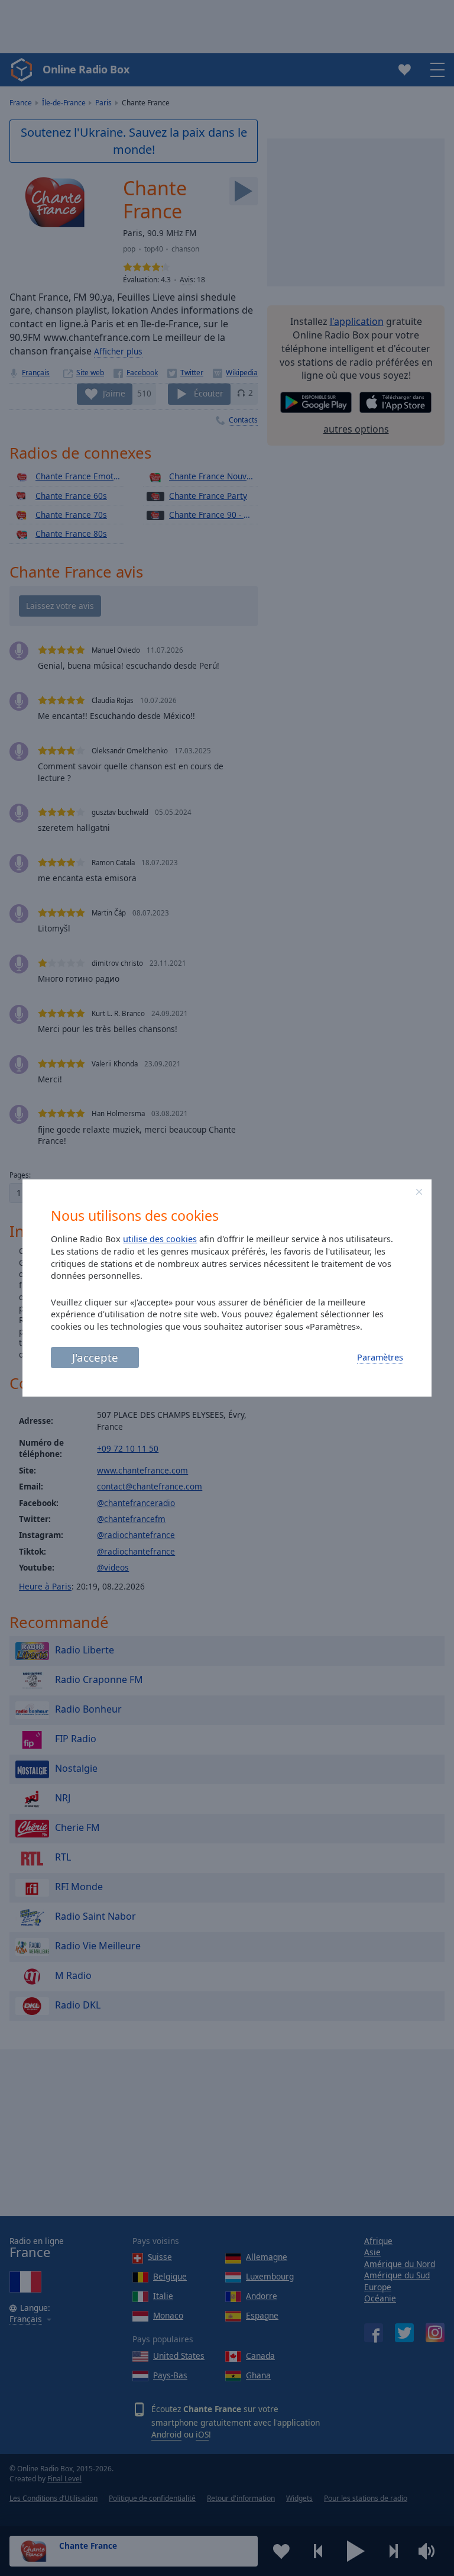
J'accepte (95, 1357)
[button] (419, 1192)
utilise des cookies (160, 1239)
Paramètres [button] (380, 1357)
